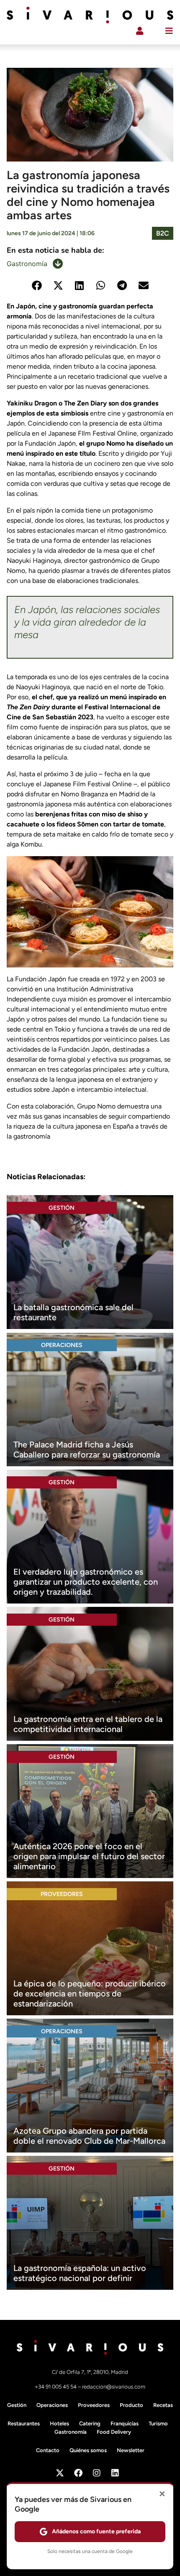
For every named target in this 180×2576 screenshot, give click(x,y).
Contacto (48, 2450)
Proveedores (62, 1894)
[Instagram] (97, 2473)
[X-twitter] (60, 2473)
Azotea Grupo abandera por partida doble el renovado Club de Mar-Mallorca (89, 2136)
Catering (90, 2423)
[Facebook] (78, 2473)
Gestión (62, 1208)
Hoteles (59, 2423)
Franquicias (125, 2423)
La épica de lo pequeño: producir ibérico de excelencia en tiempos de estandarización (90, 1994)
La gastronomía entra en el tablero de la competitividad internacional (88, 1724)
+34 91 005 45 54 (56, 2387)
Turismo (158, 2423)
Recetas (163, 2405)
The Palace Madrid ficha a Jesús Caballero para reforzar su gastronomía (87, 1450)
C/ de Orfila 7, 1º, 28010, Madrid (90, 2372)
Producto (131, 2405)
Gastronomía (27, 264)
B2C (163, 233)
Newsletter (131, 2450)
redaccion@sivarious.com (114, 2387)
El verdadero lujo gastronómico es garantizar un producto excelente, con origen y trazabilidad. (86, 1582)
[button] (37, 285)
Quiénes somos (88, 2450)
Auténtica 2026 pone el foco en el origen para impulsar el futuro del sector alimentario (89, 1856)
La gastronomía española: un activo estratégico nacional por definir (80, 2273)
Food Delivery (114, 2432)
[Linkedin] (115, 2473)
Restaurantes (24, 2423)
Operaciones (62, 1345)
